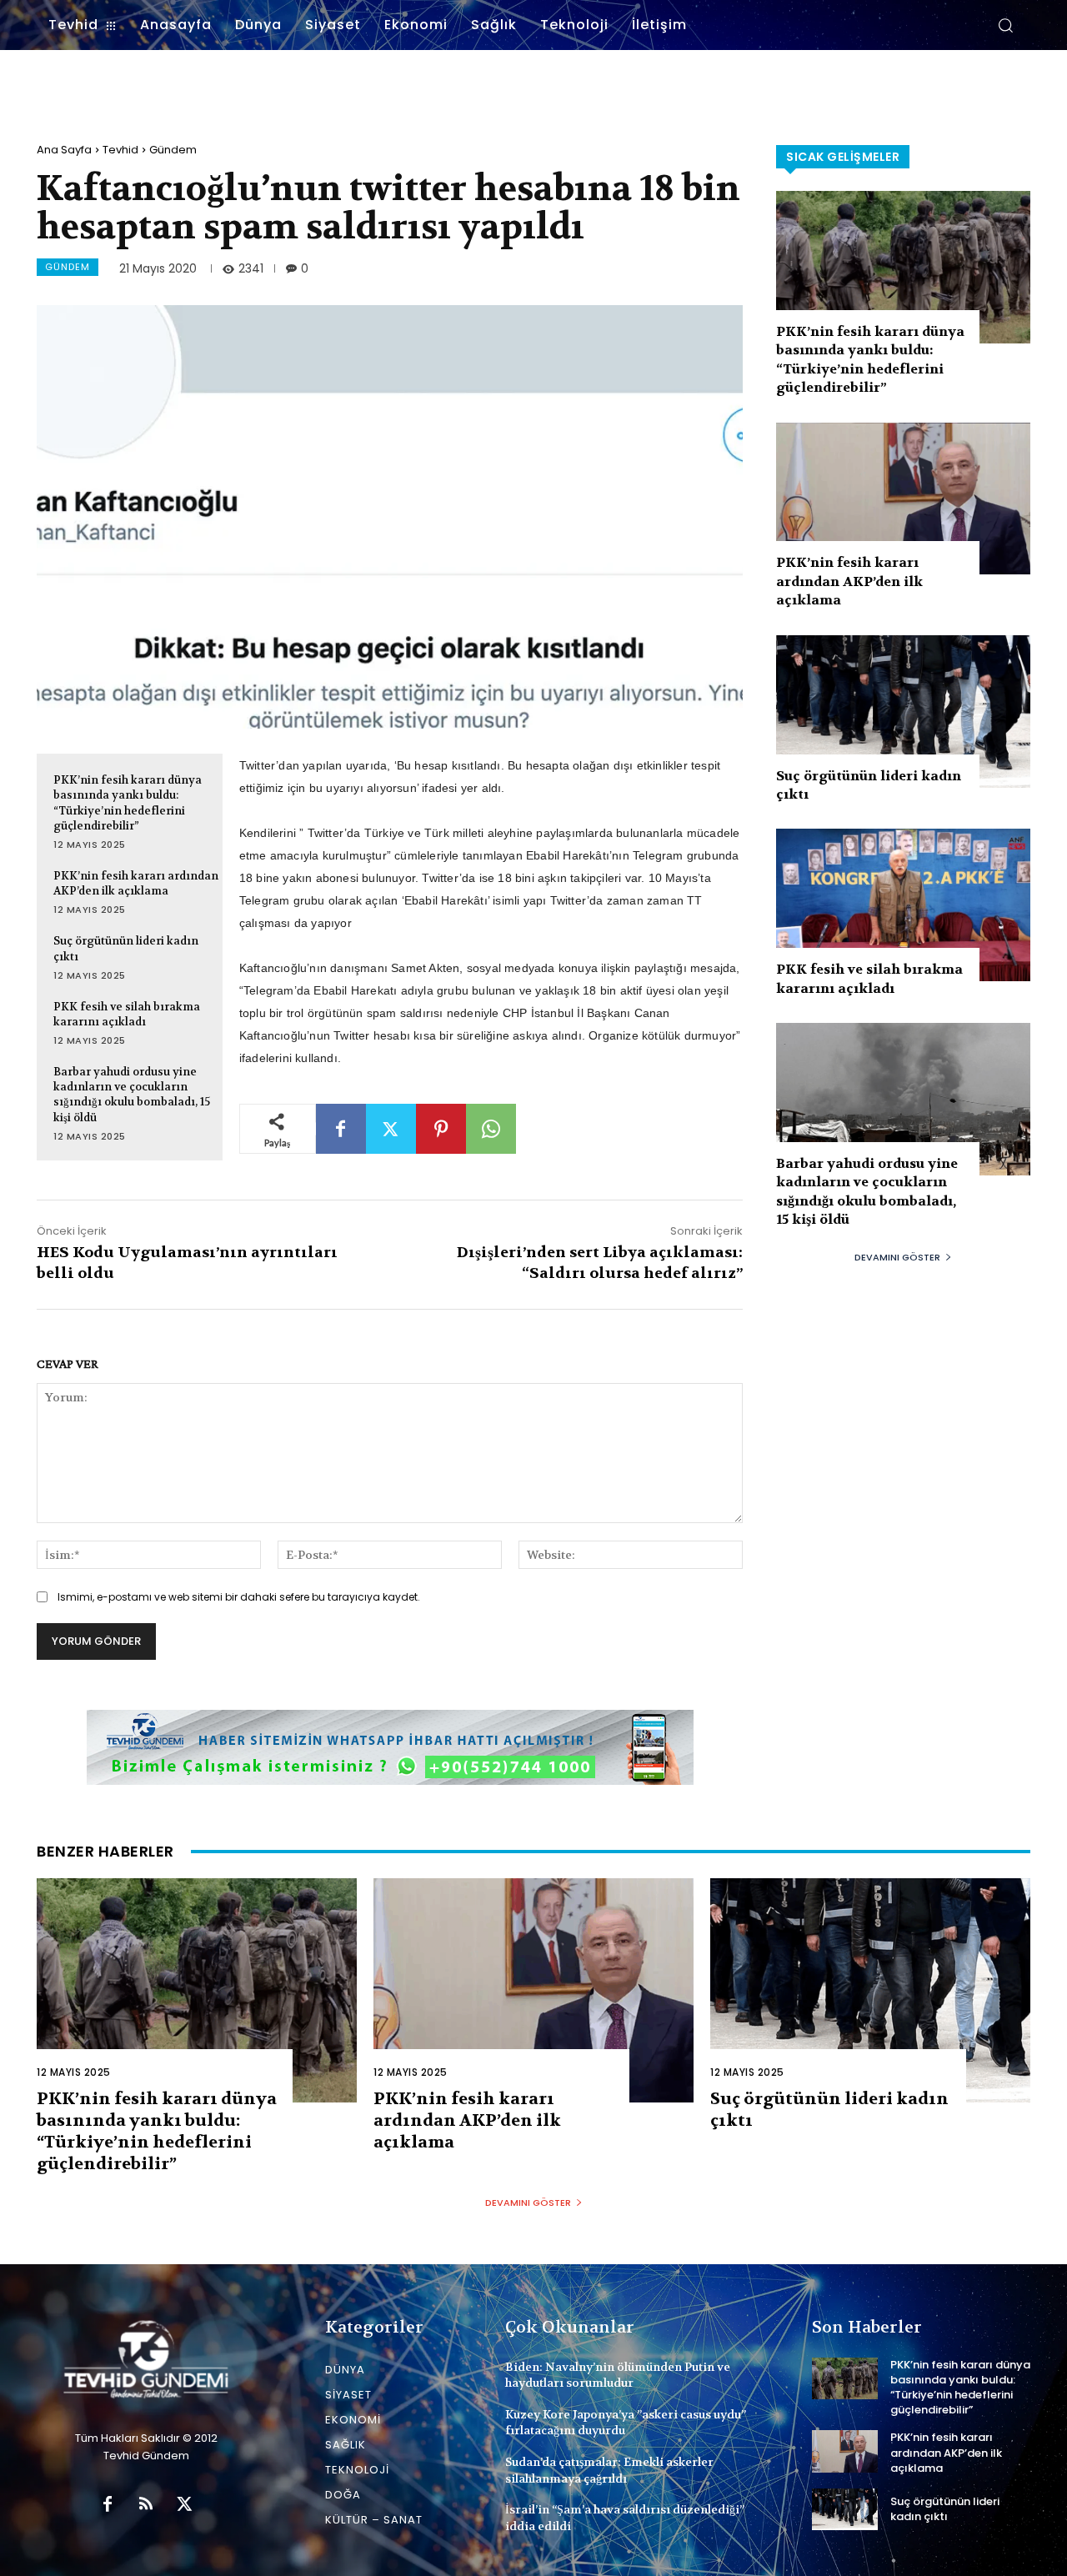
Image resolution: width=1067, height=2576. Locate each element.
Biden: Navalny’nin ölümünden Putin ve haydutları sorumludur (618, 2375)
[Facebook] (341, 1129)
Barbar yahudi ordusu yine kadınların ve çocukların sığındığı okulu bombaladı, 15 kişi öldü (132, 1095)
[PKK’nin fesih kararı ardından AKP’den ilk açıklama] (903, 499)
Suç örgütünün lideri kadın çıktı (945, 2509)
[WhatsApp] (491, 1129)
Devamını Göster (897, 1257)
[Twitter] (391, 1129)
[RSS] (146, 2505)
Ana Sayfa (64, 150)
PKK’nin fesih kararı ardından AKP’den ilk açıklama (136, 883)
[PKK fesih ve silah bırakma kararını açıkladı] (903, 905)
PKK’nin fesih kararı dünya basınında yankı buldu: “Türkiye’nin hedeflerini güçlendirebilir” (128, 803)
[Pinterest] (441, 1129)
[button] (1005, 25)
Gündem (173, 150)
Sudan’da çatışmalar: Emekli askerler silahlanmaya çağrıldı (609, 2470)
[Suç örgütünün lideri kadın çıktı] (903, 712)
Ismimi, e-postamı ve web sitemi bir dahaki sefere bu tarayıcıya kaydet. (239, 1597)
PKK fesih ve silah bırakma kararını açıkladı (127, 1014)
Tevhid (120, 150)
